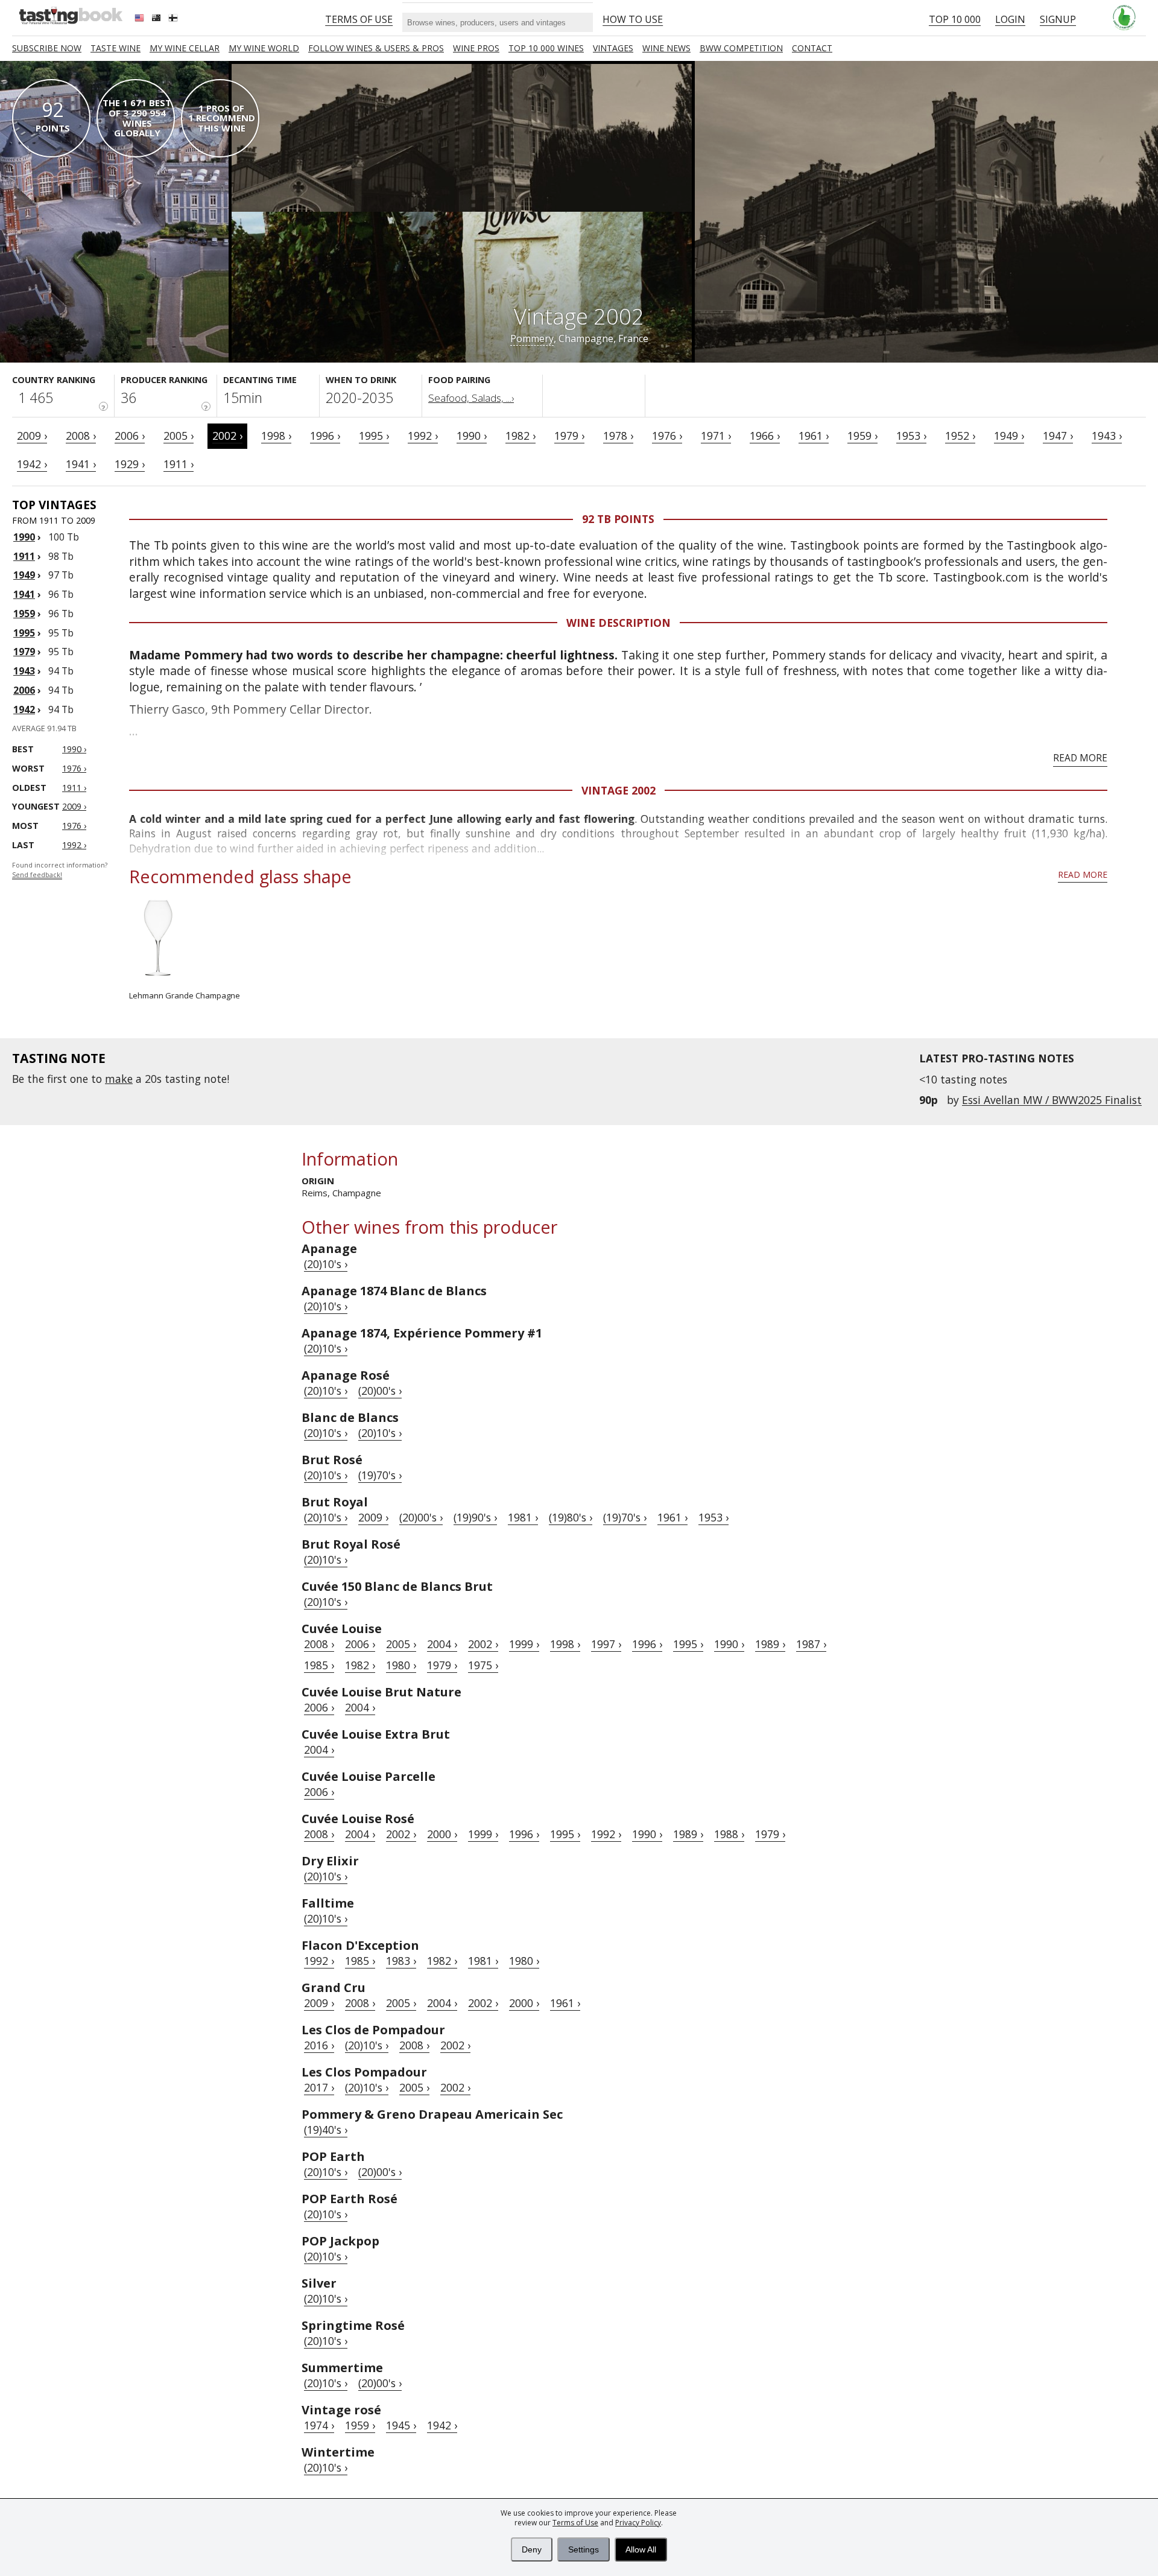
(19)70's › (380, 1475)
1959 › (862, 436)
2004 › (442, 1644)
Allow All (641, 2549)
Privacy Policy (638, 2523)
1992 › (423, 436)
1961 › (814, 436)
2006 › (130, 436)
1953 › (911, 436)
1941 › (81, 464)
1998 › (276, 436)
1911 (24, 556)
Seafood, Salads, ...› (471, 398)
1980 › (401, 1665)
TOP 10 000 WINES (546, 48)
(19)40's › (326, 2130)
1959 (24, 614)
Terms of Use (575, 2523)
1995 (24, 633)
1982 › (520, 436)
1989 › (770, 1644)
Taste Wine (115, 48)
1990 (24, 537)
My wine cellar (185, 48)
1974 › (319, 2425)
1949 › (1009, 436)
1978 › (618, 436)
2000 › (442, 1834)
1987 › (811, 1644)
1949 (24, 575)
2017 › (319, 2087)
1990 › (472, 436)
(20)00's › (380, 1391)
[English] (141, 19)
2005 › (179, 436)
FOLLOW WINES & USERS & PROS (376, 48)
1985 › (319, 1665)
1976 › (667, 436)
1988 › (729, 1834)
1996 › (325, 436)
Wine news (666, 48)
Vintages (613, 48)
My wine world (264, 48)
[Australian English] (157, 19)
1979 (24, 652)
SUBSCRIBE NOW (47, 48)
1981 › (523, 1517)
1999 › (524, 1644)
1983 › (401, 1961)
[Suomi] (174, 19)
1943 (24, 671)
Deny (532, 2549)
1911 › (179, 464)
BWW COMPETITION (741, 48)
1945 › (401, 2425)
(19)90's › (475, 1517)
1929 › (130, 464)
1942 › (32, 464)
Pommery (532, 338)
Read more (1080, 758)
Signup (1058, 19)
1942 (24, 709)
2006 (24, 690)
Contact (812, 48)
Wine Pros (476, 48)
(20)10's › (326, 1264)
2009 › (32, 436)
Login (1010, 19)
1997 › (606, 1644)
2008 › (81, 436)
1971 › (716, 436)
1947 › (1058, 436)
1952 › (960, 436)
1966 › (765, 436)
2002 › (227, 436)
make (119, 1079)
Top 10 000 (955, 19)
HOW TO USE (633, 19)
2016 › (319, 2045)
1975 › (483, 1665)
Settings (584, 2549)
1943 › (1107, 436)
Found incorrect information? (60, 870)
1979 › (569, 436)
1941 (24, 594)
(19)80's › (571, 1517)
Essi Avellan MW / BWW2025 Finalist (1052, 1100)
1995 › (374, 436)
